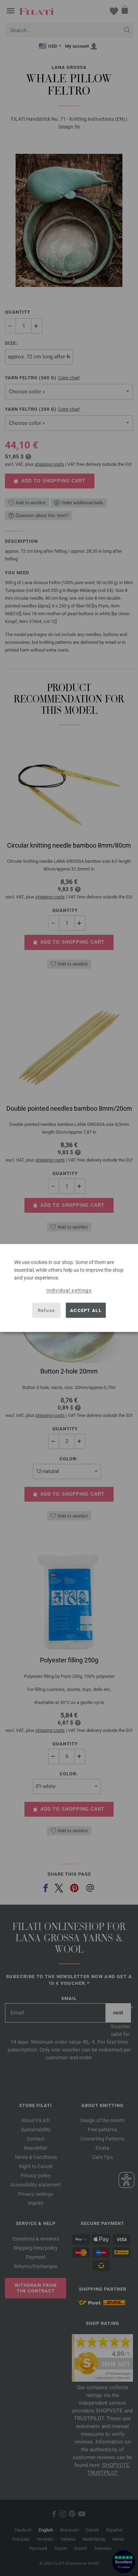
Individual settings (69, 1290)
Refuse (47, 1310)
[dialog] (69, 1288)
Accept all (86, 1310)
